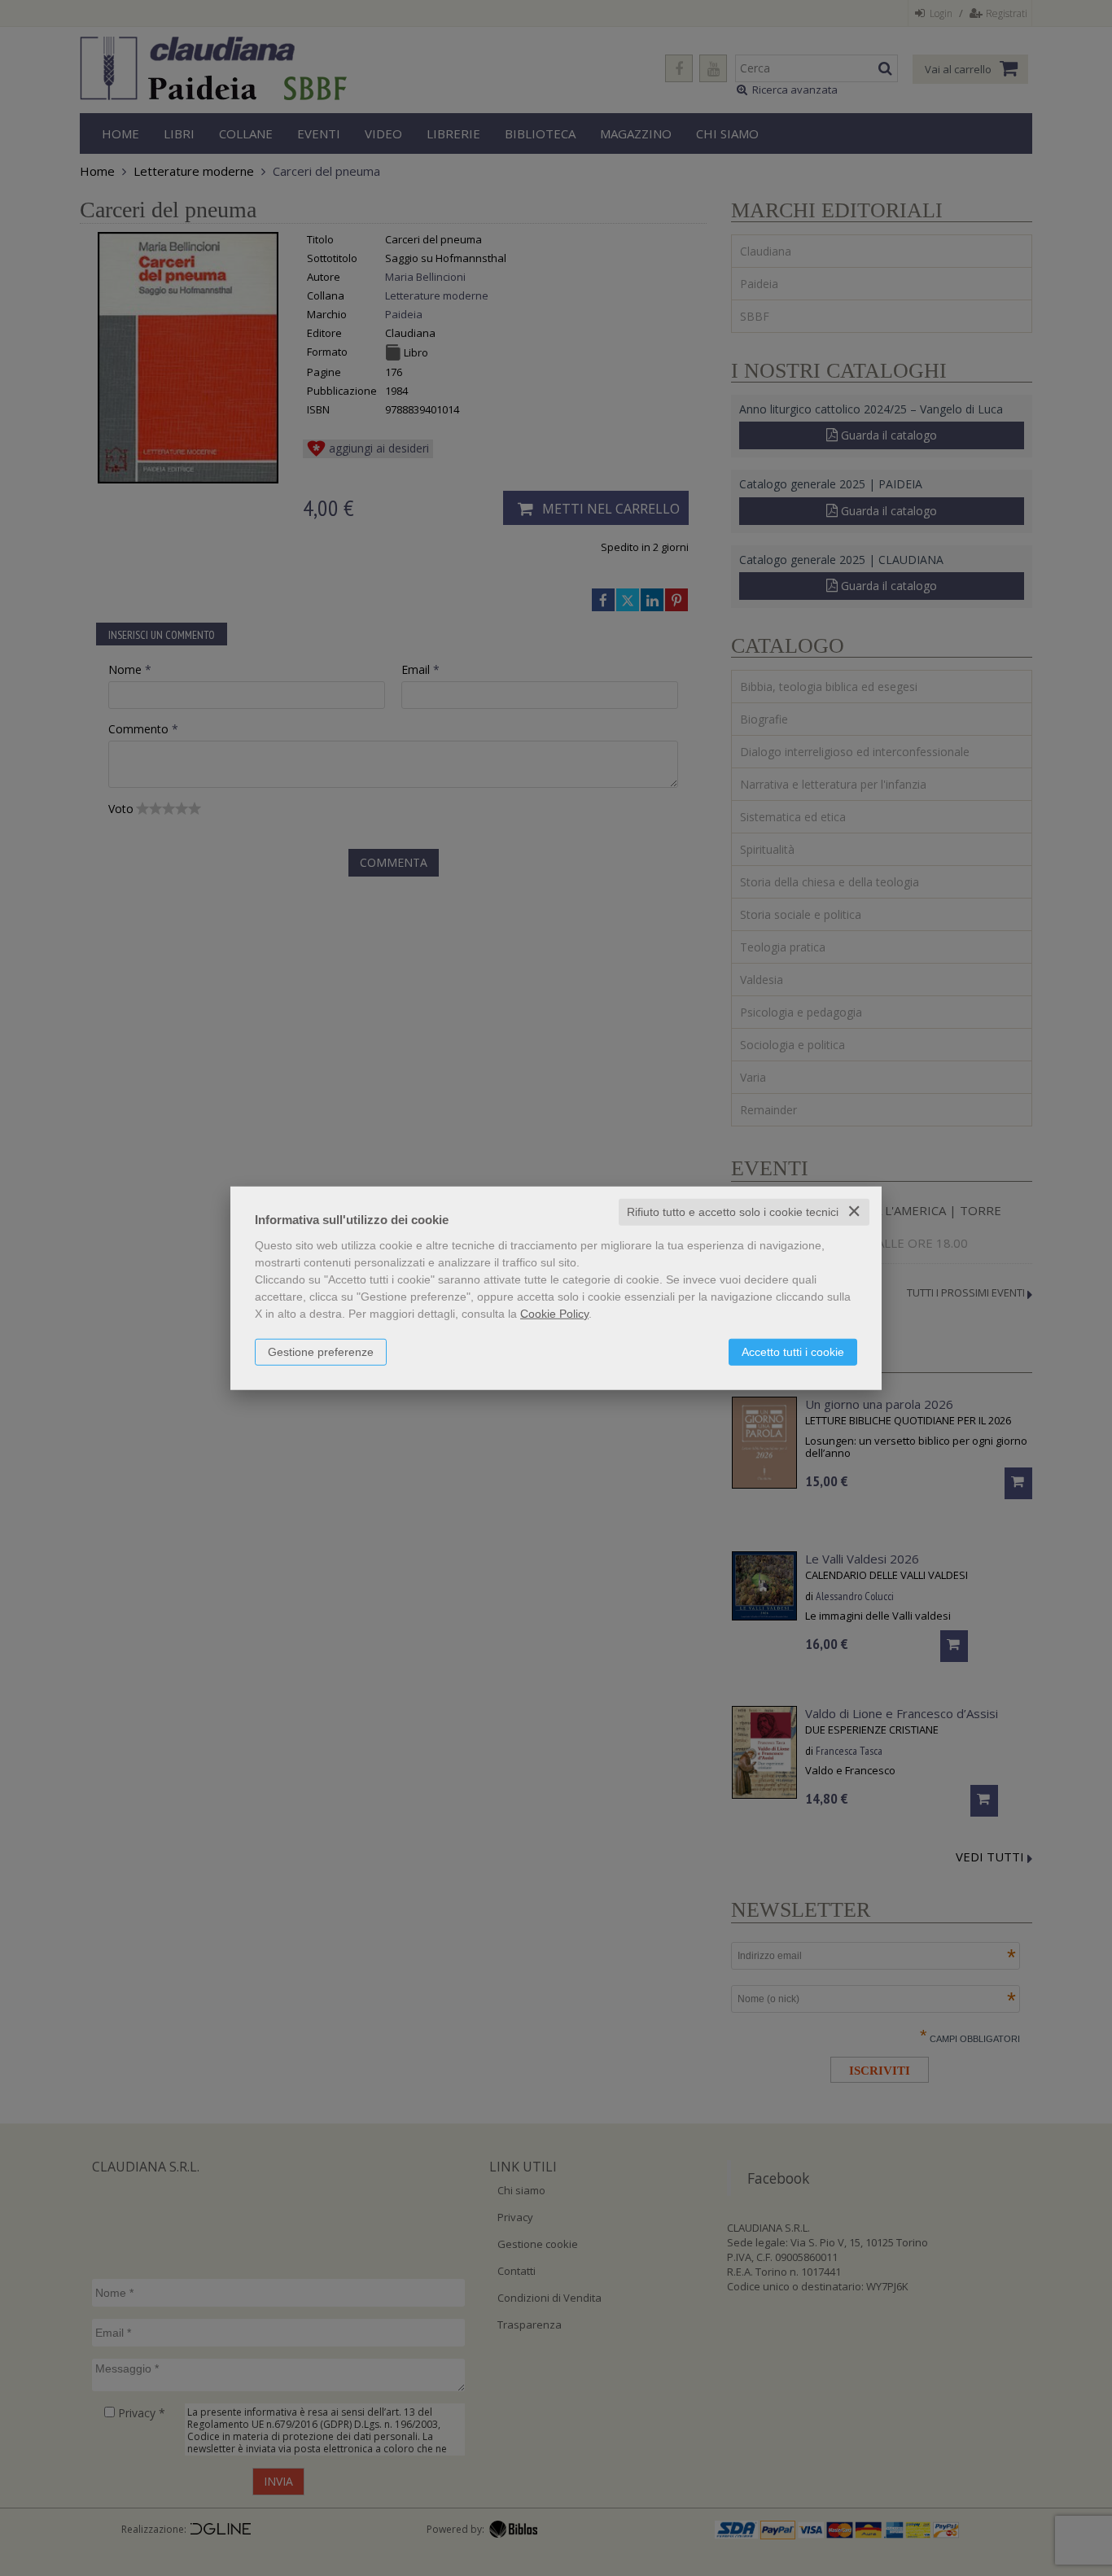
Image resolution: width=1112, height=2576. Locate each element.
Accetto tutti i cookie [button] (793, 1352)
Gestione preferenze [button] (321, 1352)
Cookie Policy (554, 1314)
